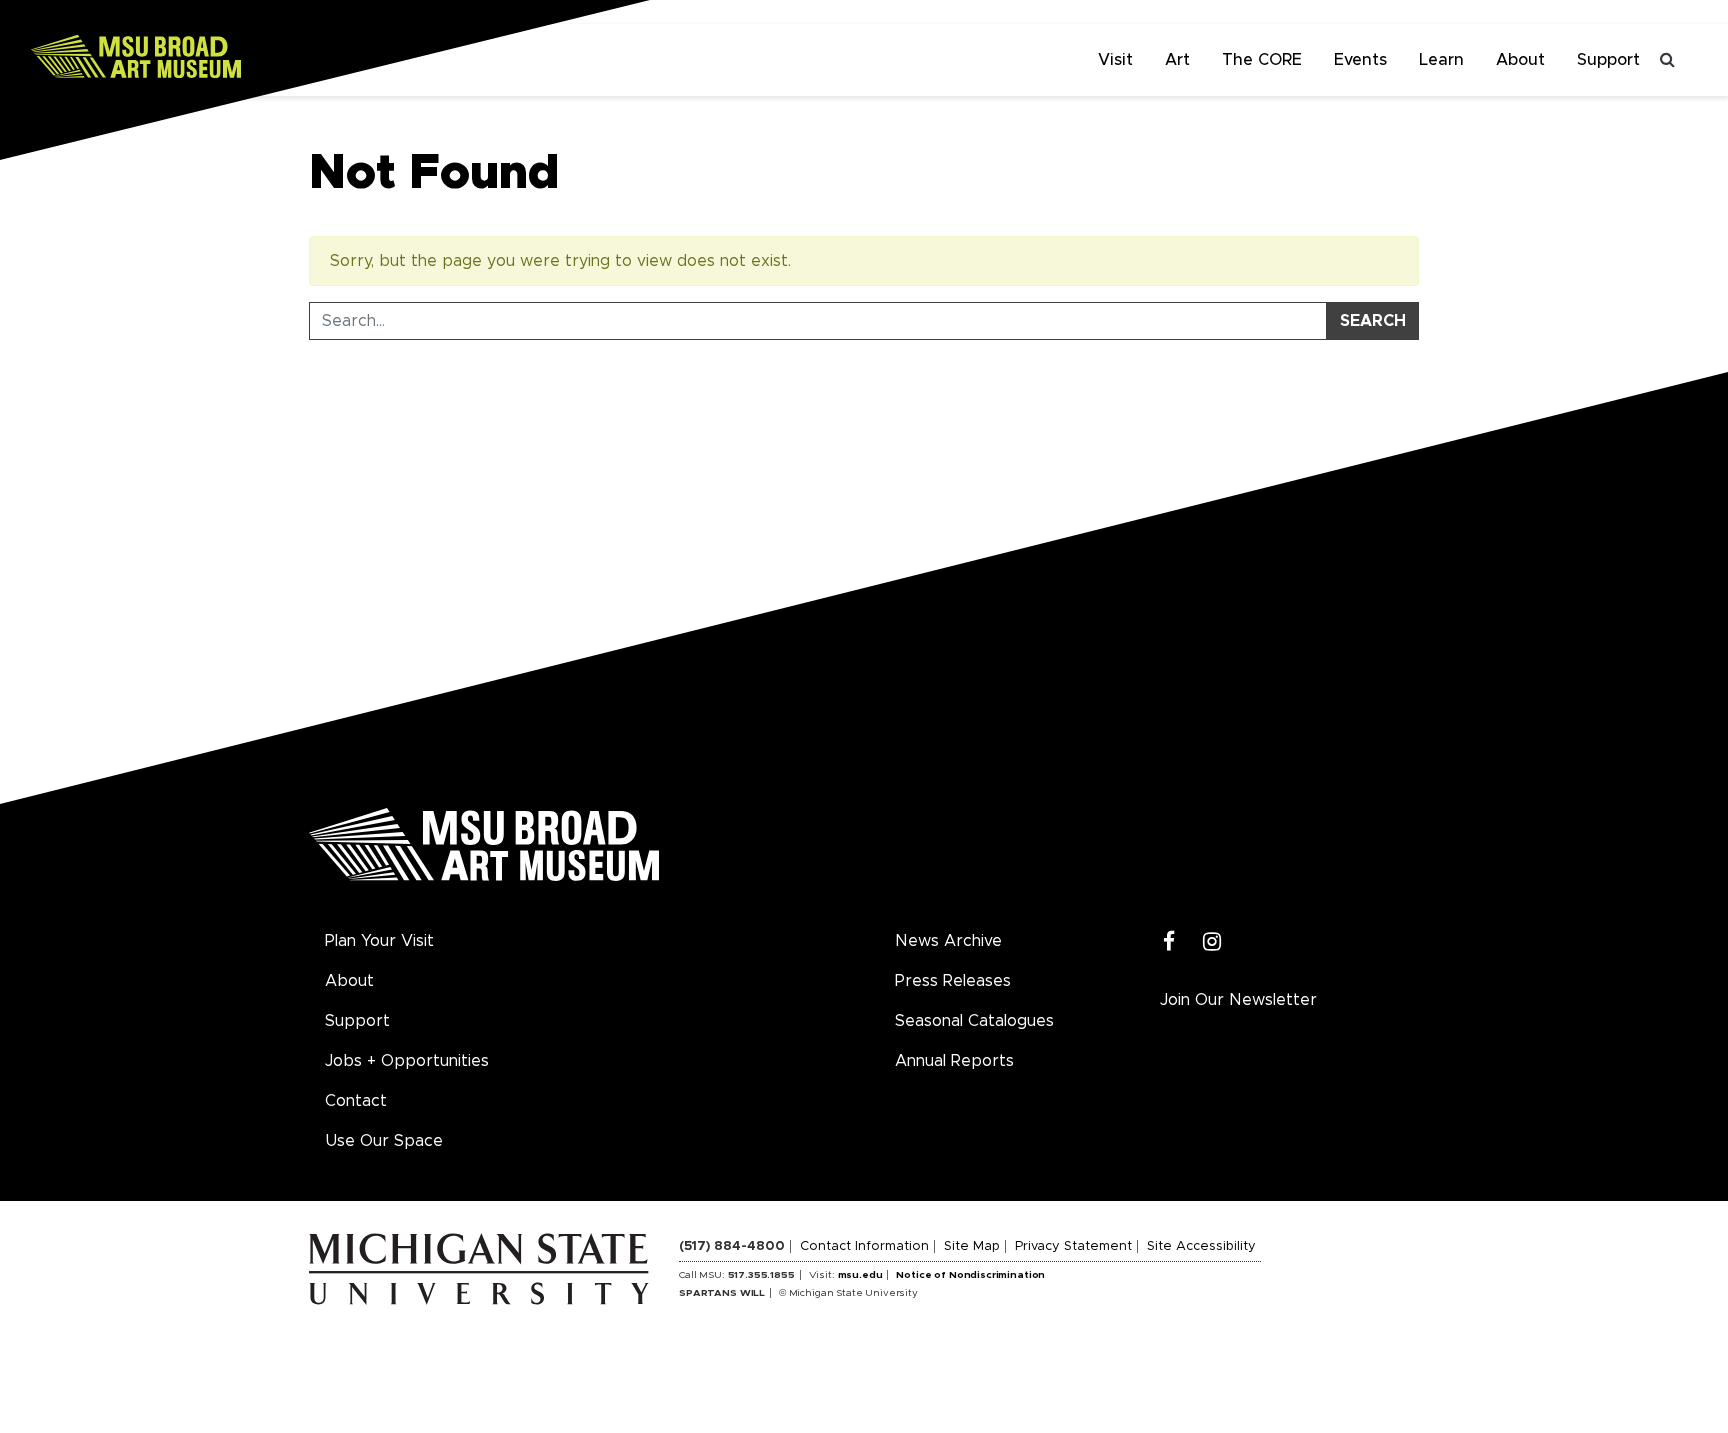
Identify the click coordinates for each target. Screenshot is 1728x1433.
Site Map (972, 1246)
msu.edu (860, 1275)
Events (1360, 60)
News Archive (948, 941)
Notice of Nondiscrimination (970, 1275)
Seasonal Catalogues (974, 1021)
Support (1608, 60)
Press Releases (953, 981)
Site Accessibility (1201, 1246)
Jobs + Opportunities (407, 1061)
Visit (1115, 60)
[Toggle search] (1668, 60)
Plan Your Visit (379, 941)
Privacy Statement (1073, 1246)
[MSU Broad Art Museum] (200, 55)
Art (1177, 60)
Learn (1441, 60)
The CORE (1262, 60)
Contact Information (864, 1246)
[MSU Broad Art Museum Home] (484, 852)
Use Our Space (384, 1141)
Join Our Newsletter (1238, 1000)
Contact (356, 1101)
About (1520, 60)
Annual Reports (954, 1061)
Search (1373, 321)
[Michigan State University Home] (494, 1268)
